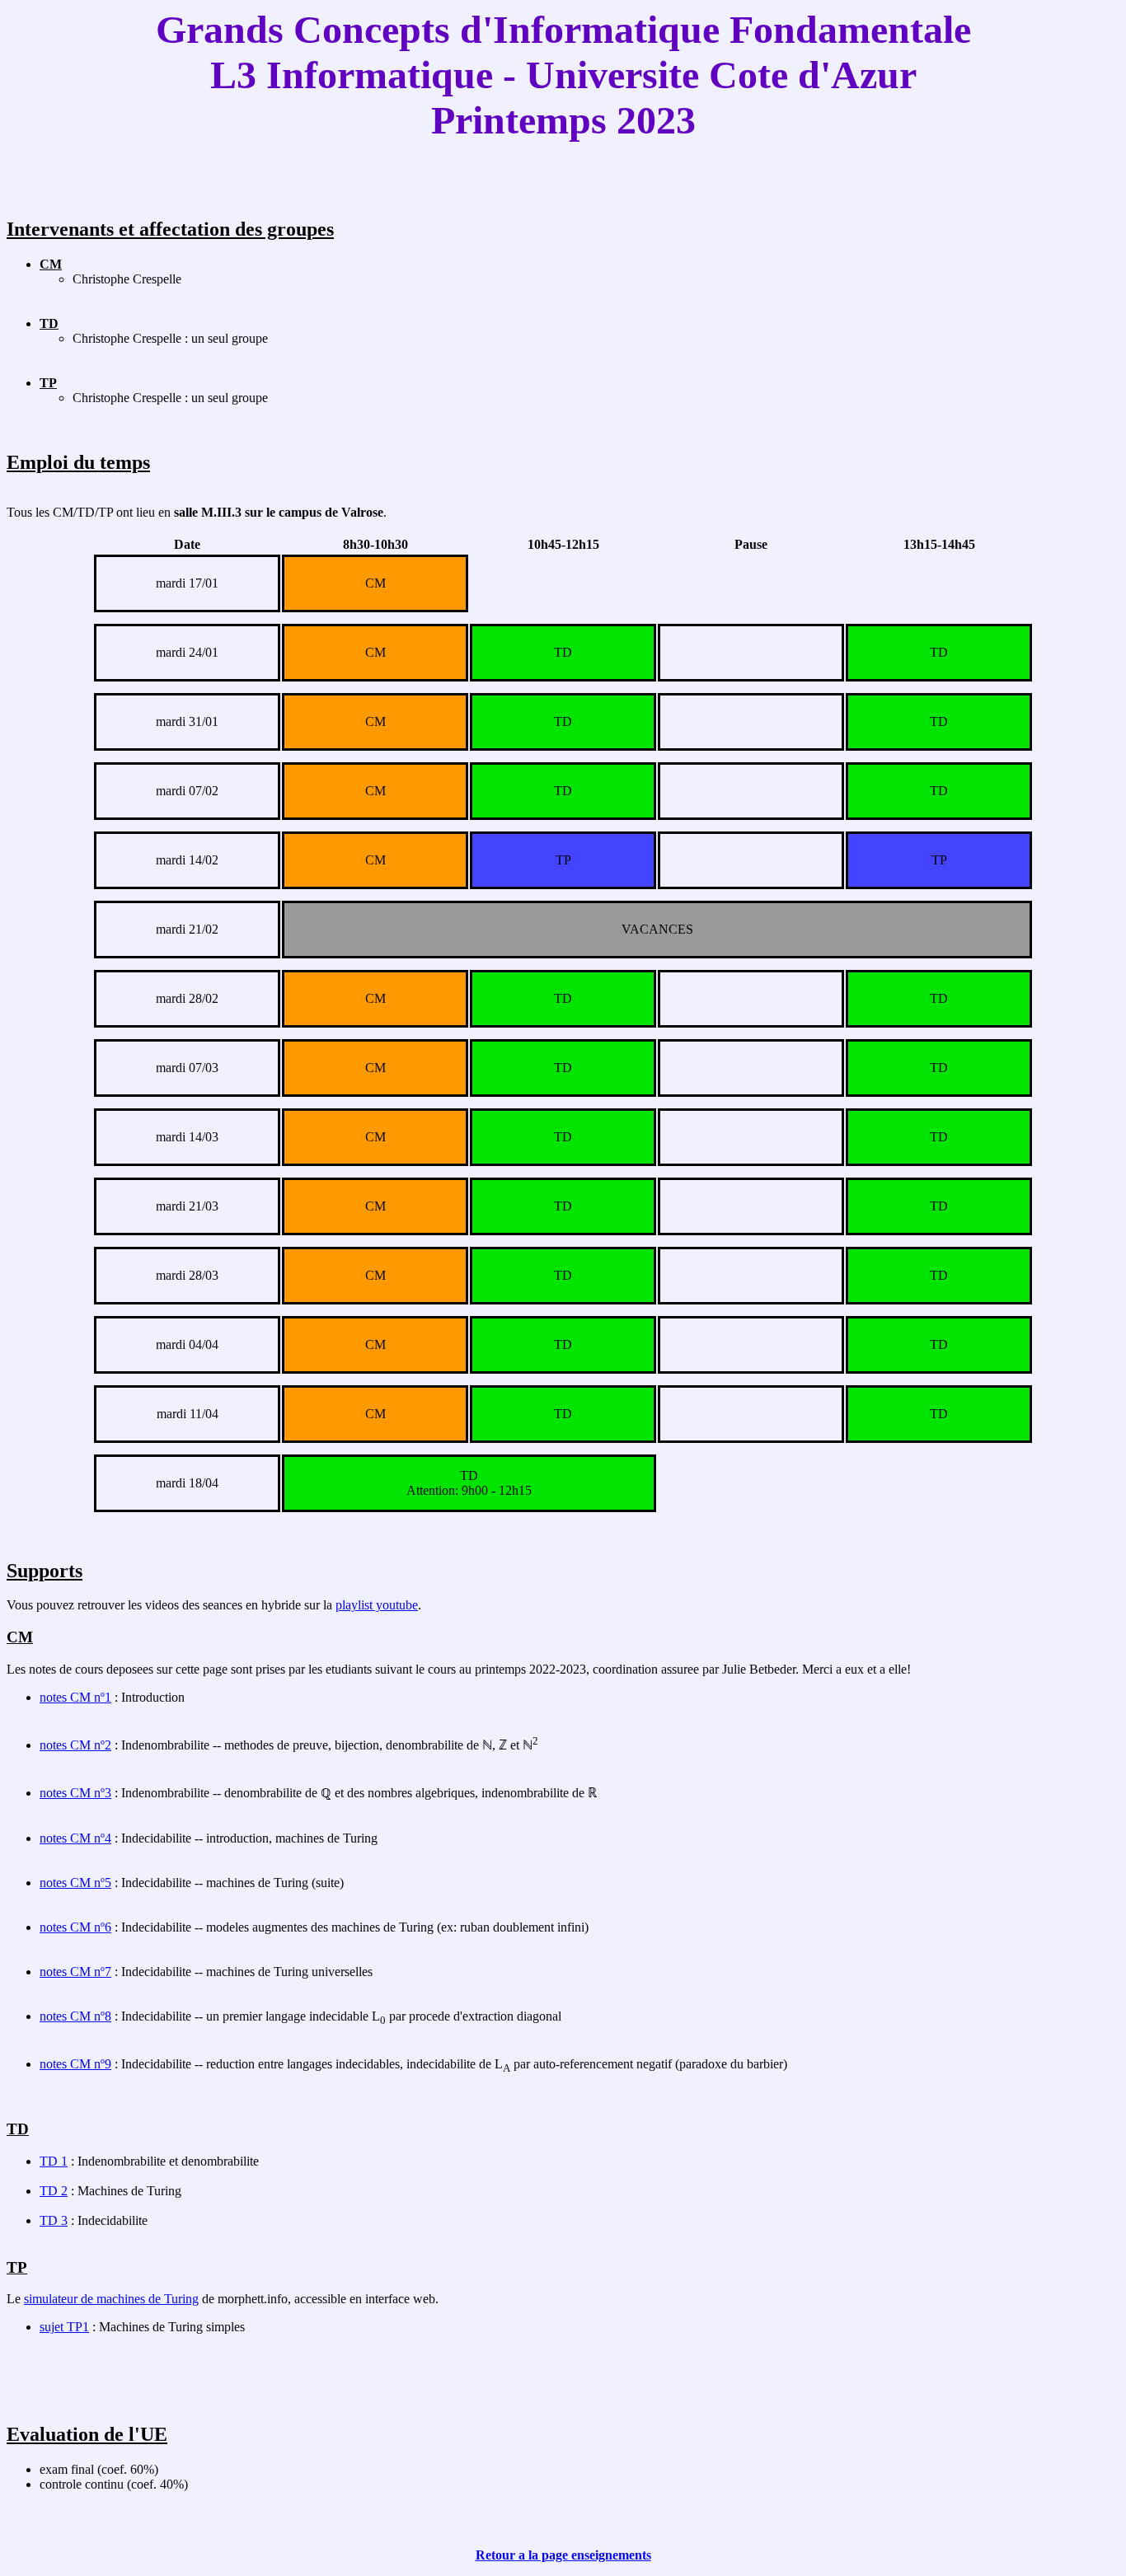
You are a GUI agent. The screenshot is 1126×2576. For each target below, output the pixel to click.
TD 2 (54, 2191)
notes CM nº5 (75, 1883)
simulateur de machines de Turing (111, 2299)
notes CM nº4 (75, 1838)
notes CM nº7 (75, 1972)
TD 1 (54, 2161)
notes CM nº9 (75, 2064)
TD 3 (54, 2220)
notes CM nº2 (75, 1745)
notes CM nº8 (75, 2016)
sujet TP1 (64, 2327)
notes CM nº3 (75, 1793)
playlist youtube (377, 1605)
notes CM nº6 (75, 1927)
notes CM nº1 (75, 1697)
